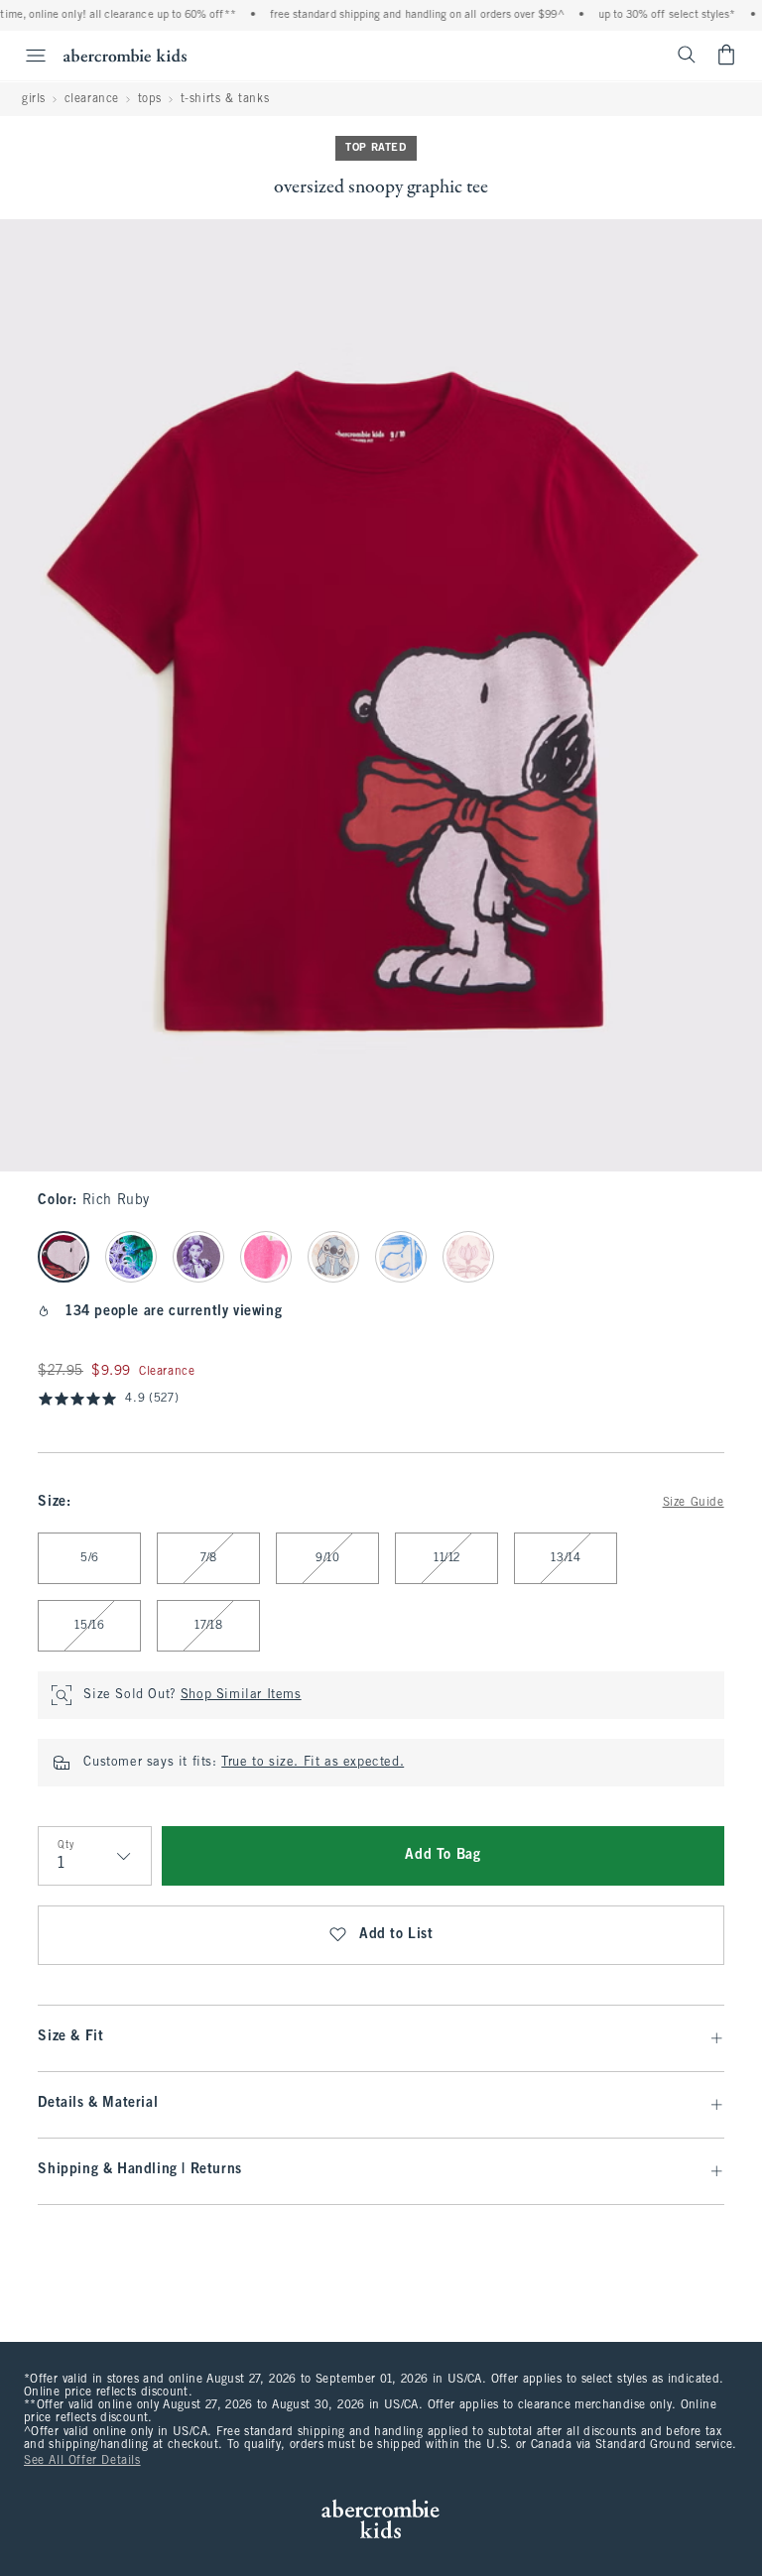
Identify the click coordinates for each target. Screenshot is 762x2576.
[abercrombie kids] (125, 55)
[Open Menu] (26, 56)
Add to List (396, 1935)
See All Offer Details (82, 2461)
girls (34, 99)
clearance (92, 99)
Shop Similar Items (241, 1695)
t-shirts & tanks (225, 99)
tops (150, 99)
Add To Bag (443, 1855)
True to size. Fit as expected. (313, 1763)
